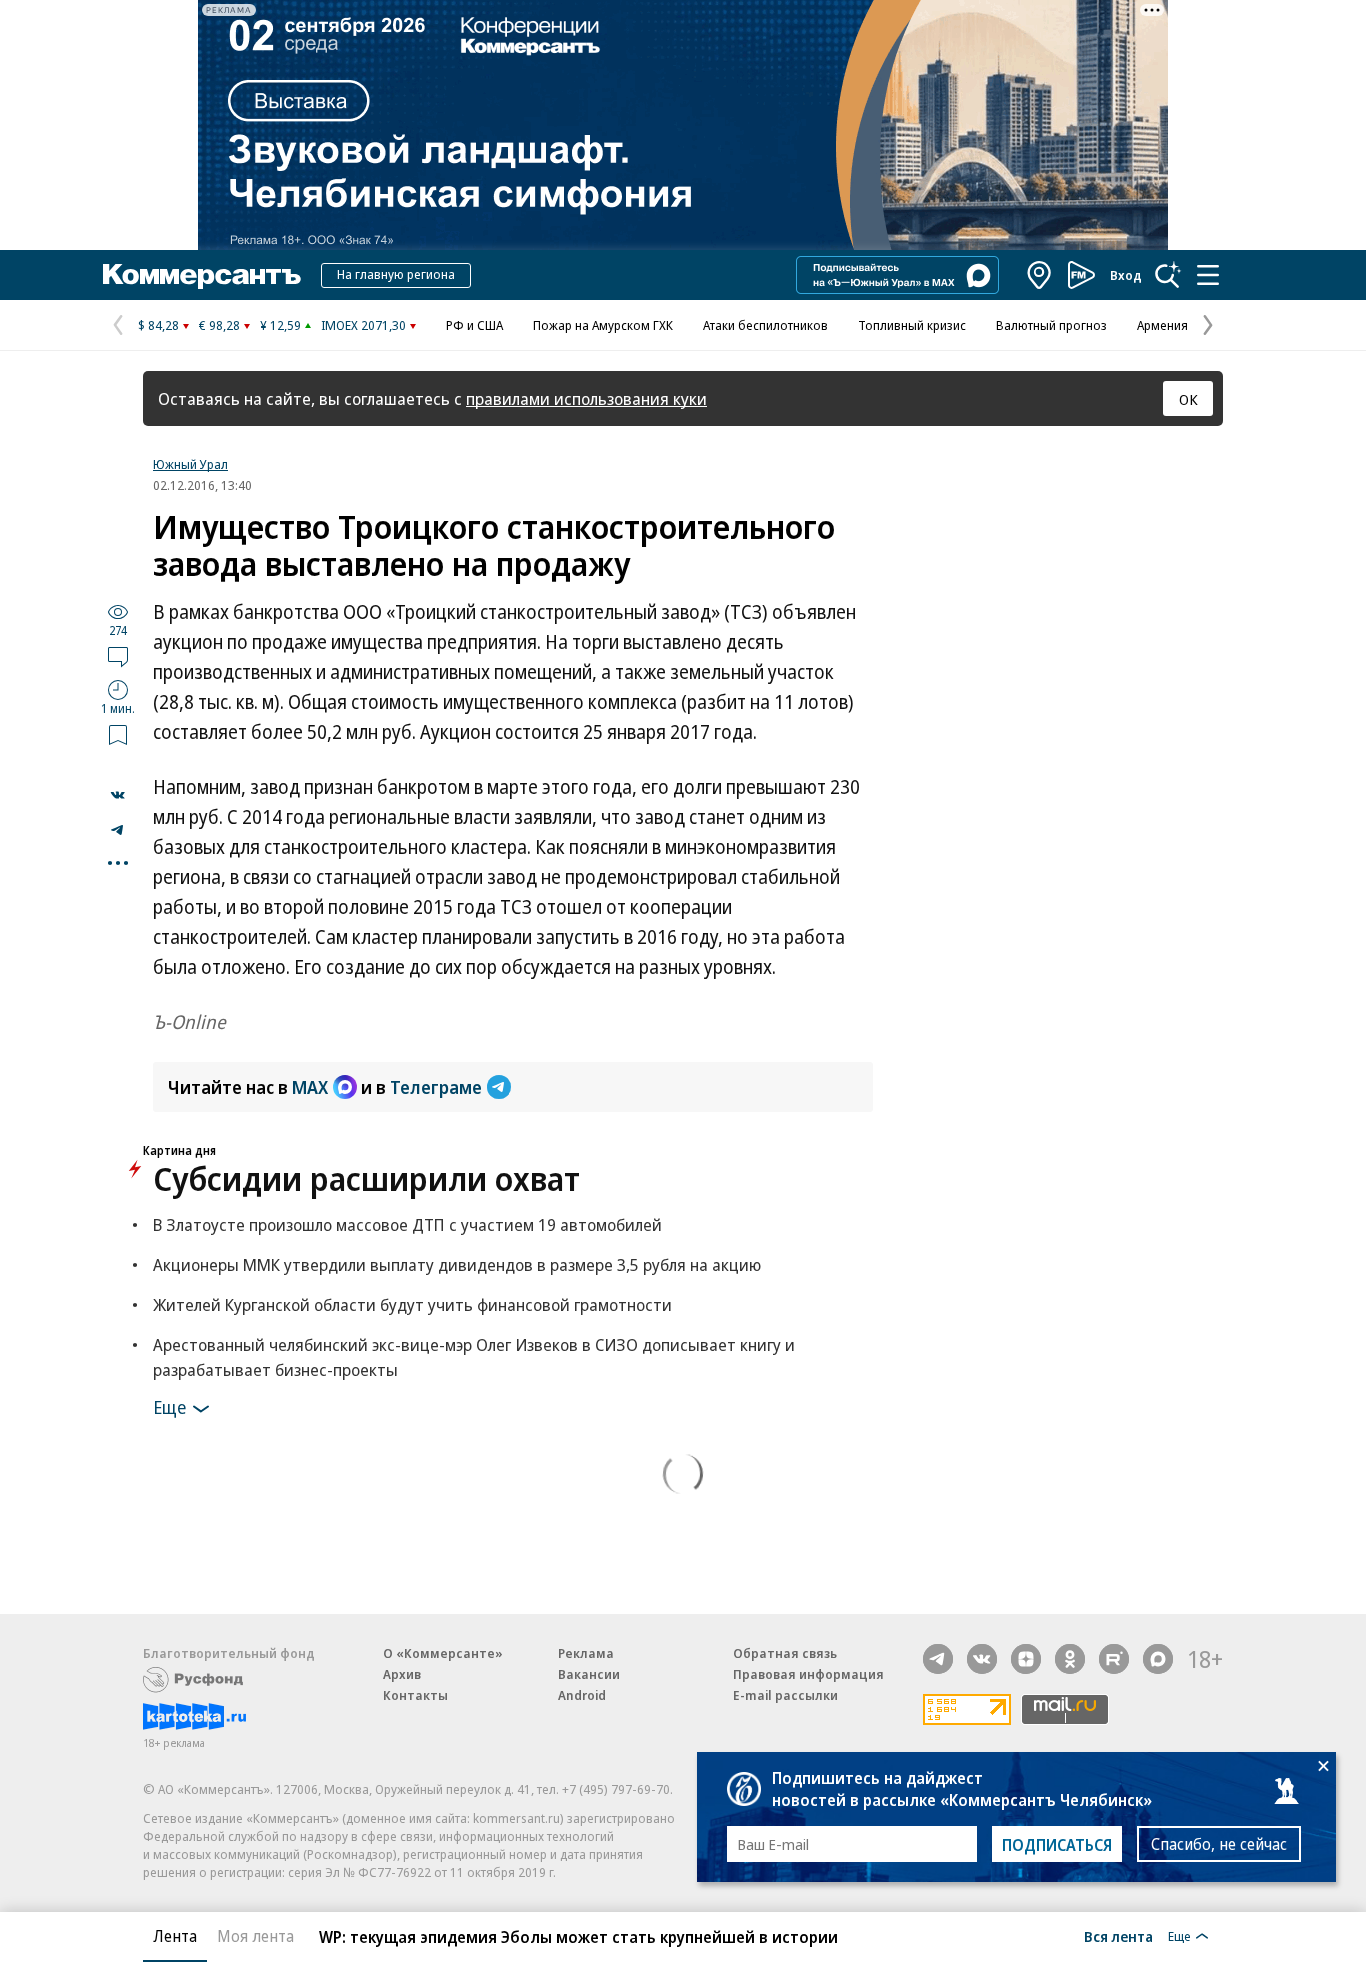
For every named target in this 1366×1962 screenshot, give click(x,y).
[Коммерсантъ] (202, 275)
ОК (1188, 399)
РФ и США (474, 325)
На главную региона (396, 274)
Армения (1162, 325)
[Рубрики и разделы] (1208, 275)
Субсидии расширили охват (366, 1178)
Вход (1126, 275)
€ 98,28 (219, 325)
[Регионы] (1040, 275)
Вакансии (589, 1674)
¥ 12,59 (280, 325)
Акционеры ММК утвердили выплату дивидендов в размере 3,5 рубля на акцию (457, 1264)
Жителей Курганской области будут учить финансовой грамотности (412, 1304)
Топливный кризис (912, 325)
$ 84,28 (158, 325)
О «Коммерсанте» (443, 1653)
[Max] (1158, 1659)
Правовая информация (808, 1674)
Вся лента (1118, 1936)
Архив (402, 1674)
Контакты (415, 1695)
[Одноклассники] (1070, 1659)
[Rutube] (1114, 1659)
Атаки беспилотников (765, 325)
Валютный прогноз (1051, 325)
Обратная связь (785, 1653)
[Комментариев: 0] (118, 656)
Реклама (586, 1653)
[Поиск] (1168, 275)
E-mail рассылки (785, 1695)
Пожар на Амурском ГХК (603, 325)
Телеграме (436, 1087)
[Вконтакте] (982, 1659)
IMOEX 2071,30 (363, 325)
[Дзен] (1026, 1659)
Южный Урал (190, 464)
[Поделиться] (118, 795)
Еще (169, 1406)
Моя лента (255, 1936)
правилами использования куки (586, 398)
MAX (310, 1087)
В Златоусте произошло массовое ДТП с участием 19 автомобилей (407, 1224)
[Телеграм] (938, 1659)
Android (582, 1695)
